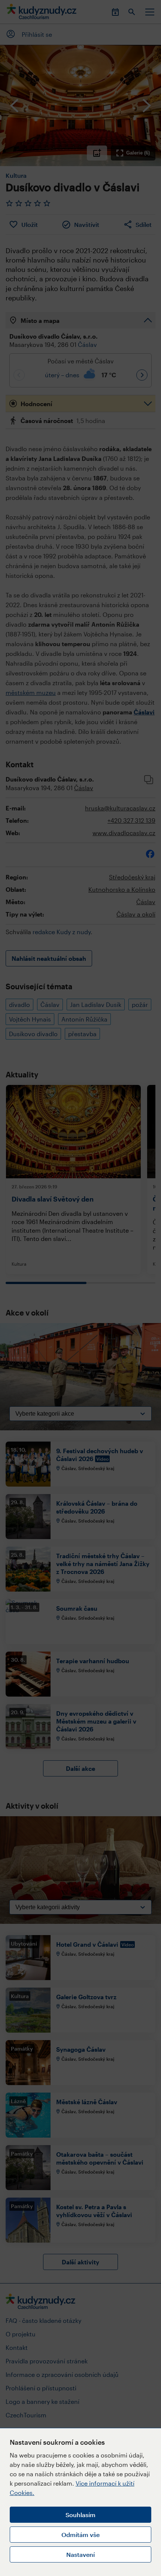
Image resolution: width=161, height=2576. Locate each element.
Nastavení (80, 2554)
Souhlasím (80, 2515)
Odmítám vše (80, 2535)
